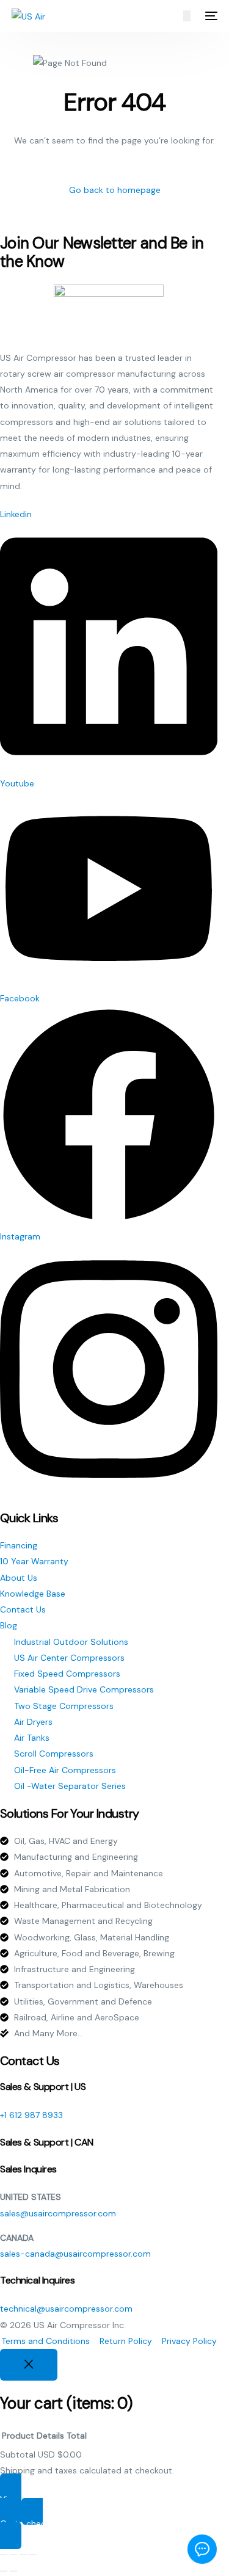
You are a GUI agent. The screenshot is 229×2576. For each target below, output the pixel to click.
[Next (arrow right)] (13, 2571)
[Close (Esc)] (33, 2555)
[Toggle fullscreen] (13, 2555)
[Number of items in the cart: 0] (187, 16)
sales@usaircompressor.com (58, 2213)
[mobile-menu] (210, 16)
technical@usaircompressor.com (66, 2309)
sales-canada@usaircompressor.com (75, 2254)
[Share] (23, 2555)
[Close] (29, 2365)
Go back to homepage (115, 190)
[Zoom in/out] (4, 2555)
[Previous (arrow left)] (4, 2571)
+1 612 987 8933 (31, 2115)
